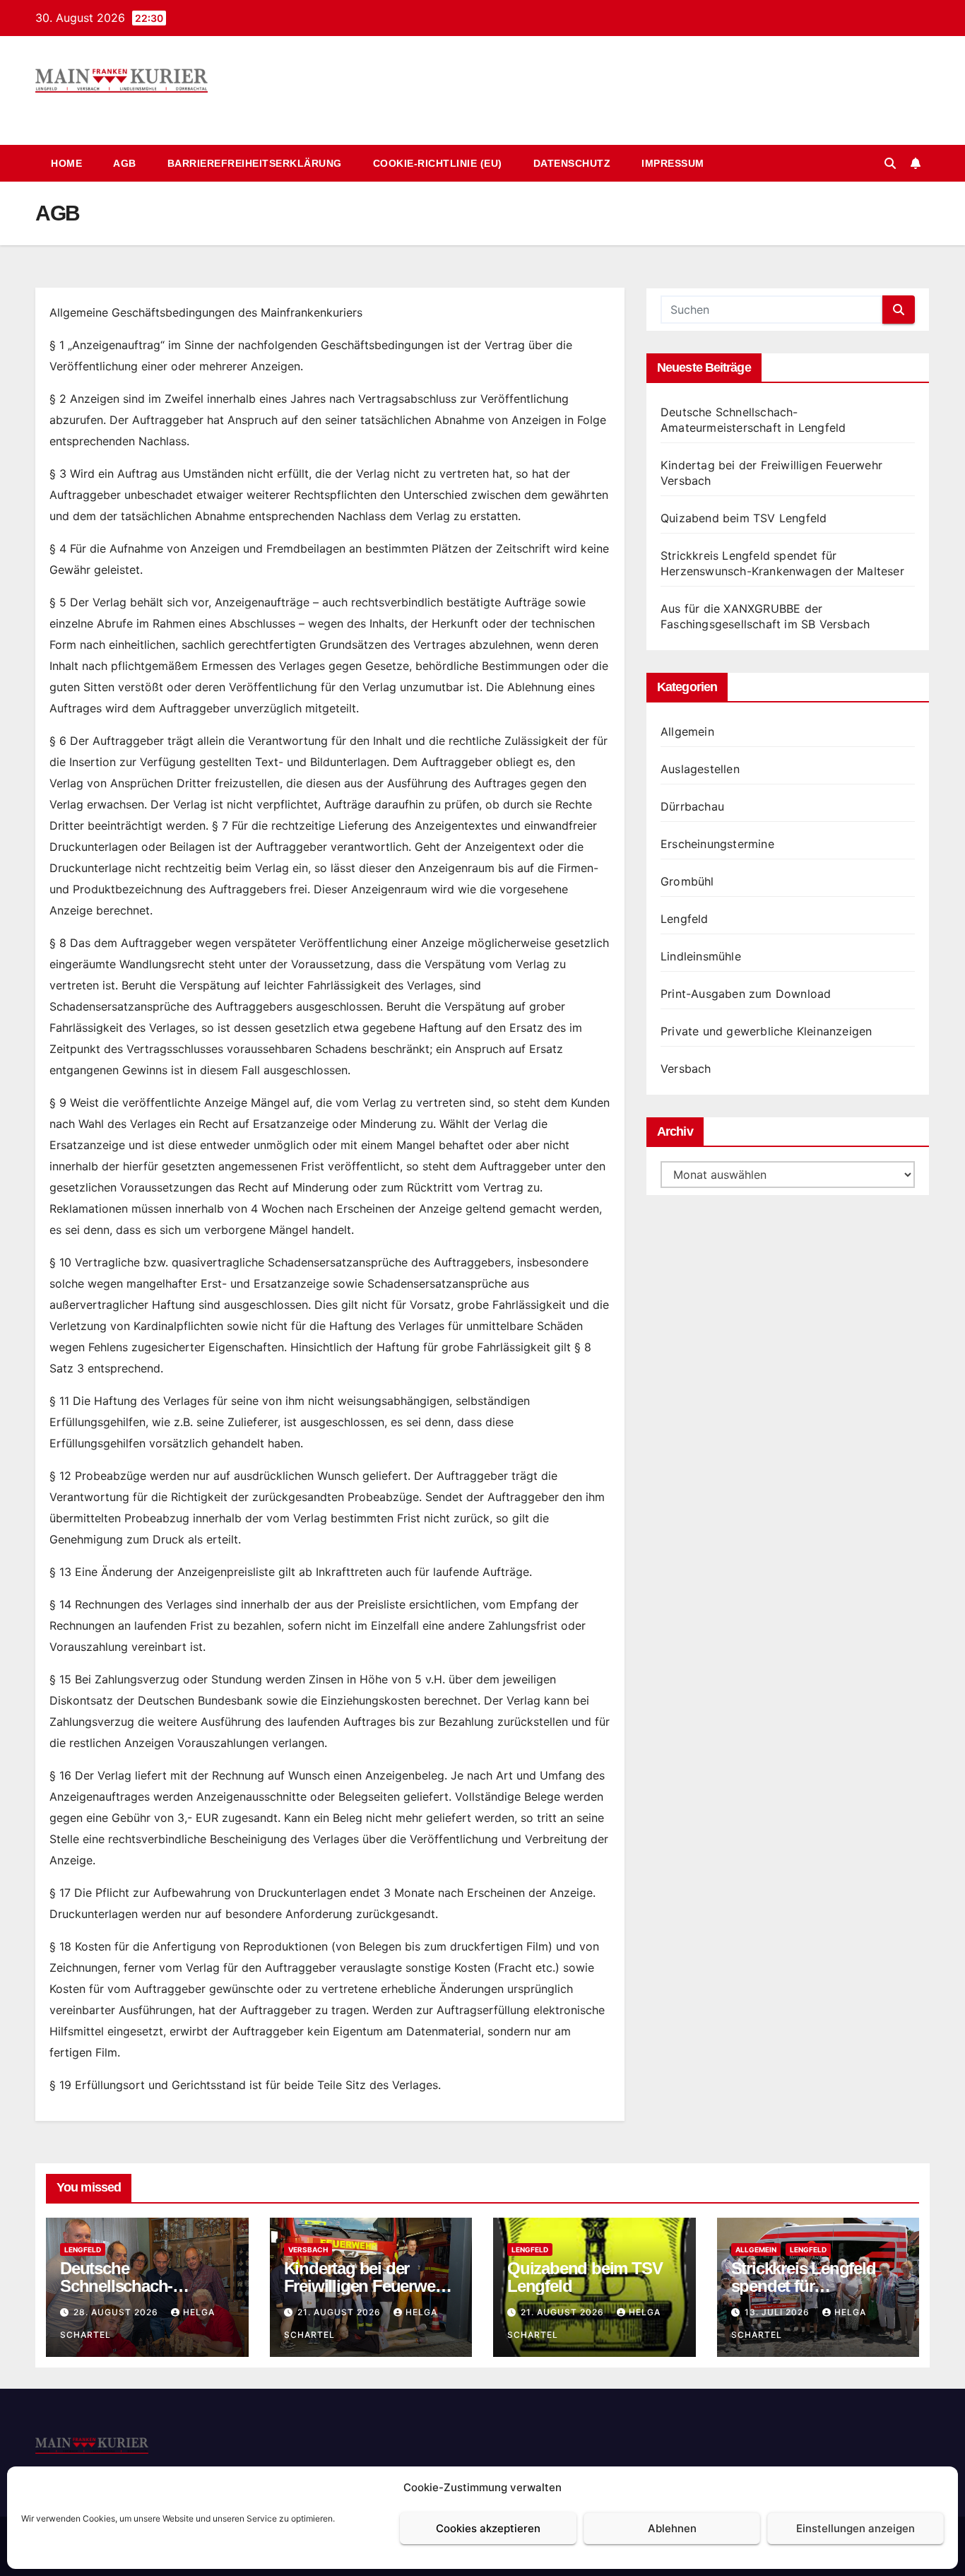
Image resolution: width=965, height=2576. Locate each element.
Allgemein (687, 731)
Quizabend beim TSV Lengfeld (744, 518)
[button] (890, 163)
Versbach (686, 1069)
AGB (125, 163)
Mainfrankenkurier (129, 108)
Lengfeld (685, 919)
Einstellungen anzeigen (856, 2528)
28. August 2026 (117, 2312)
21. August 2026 (341, 2312)
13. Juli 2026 (778, 2312)
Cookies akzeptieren (488, 2528)
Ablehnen (672, 2528)
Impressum (673, 163)
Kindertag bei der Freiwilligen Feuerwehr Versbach (367, 2286)
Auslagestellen (700, 769)
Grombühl (687, 881)
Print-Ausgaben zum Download (746, 994)
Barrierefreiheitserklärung (255, 163)
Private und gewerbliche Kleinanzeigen (766, 1031)
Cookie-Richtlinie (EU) (438, 163)
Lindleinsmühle (701, 956)
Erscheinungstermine (717, 844)
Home (66, 163)
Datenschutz (572, 163)
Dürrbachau (692, 806)
